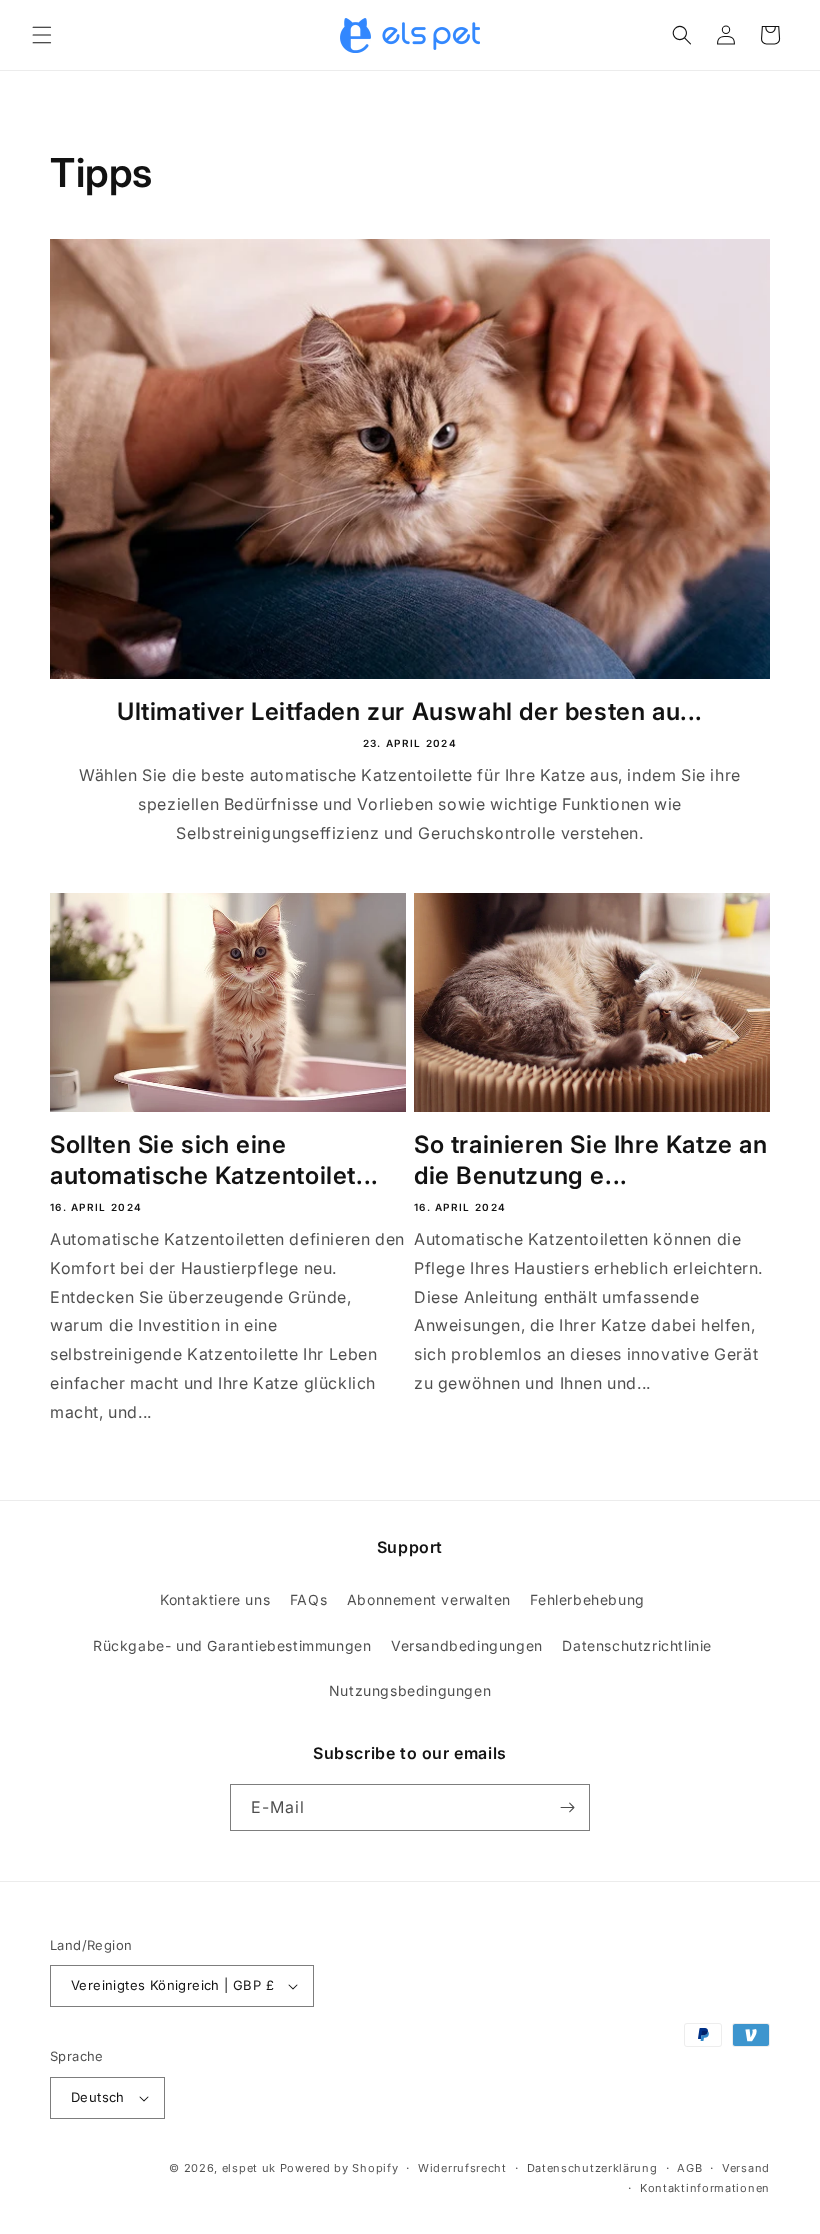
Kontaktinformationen (705, 2188)
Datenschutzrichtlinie (637, 1645)
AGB (689, 2168)
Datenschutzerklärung (592, 2168)
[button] (42, 35)
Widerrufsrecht (462, 2168)
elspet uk (249, 2168)
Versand (746, 2168)
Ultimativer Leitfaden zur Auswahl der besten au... (410, 711)
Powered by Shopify (339, 2168)
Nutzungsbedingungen (410, 1690)
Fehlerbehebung (587, 1599)
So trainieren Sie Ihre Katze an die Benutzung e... (591, 1160)
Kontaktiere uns (215, 1599)
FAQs (308, 1599)
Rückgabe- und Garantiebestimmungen (232, 1645)
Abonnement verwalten (429, 1599)
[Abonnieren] (567, 1807)
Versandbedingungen (467, 1645)
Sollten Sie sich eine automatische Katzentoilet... (214, 1160)
